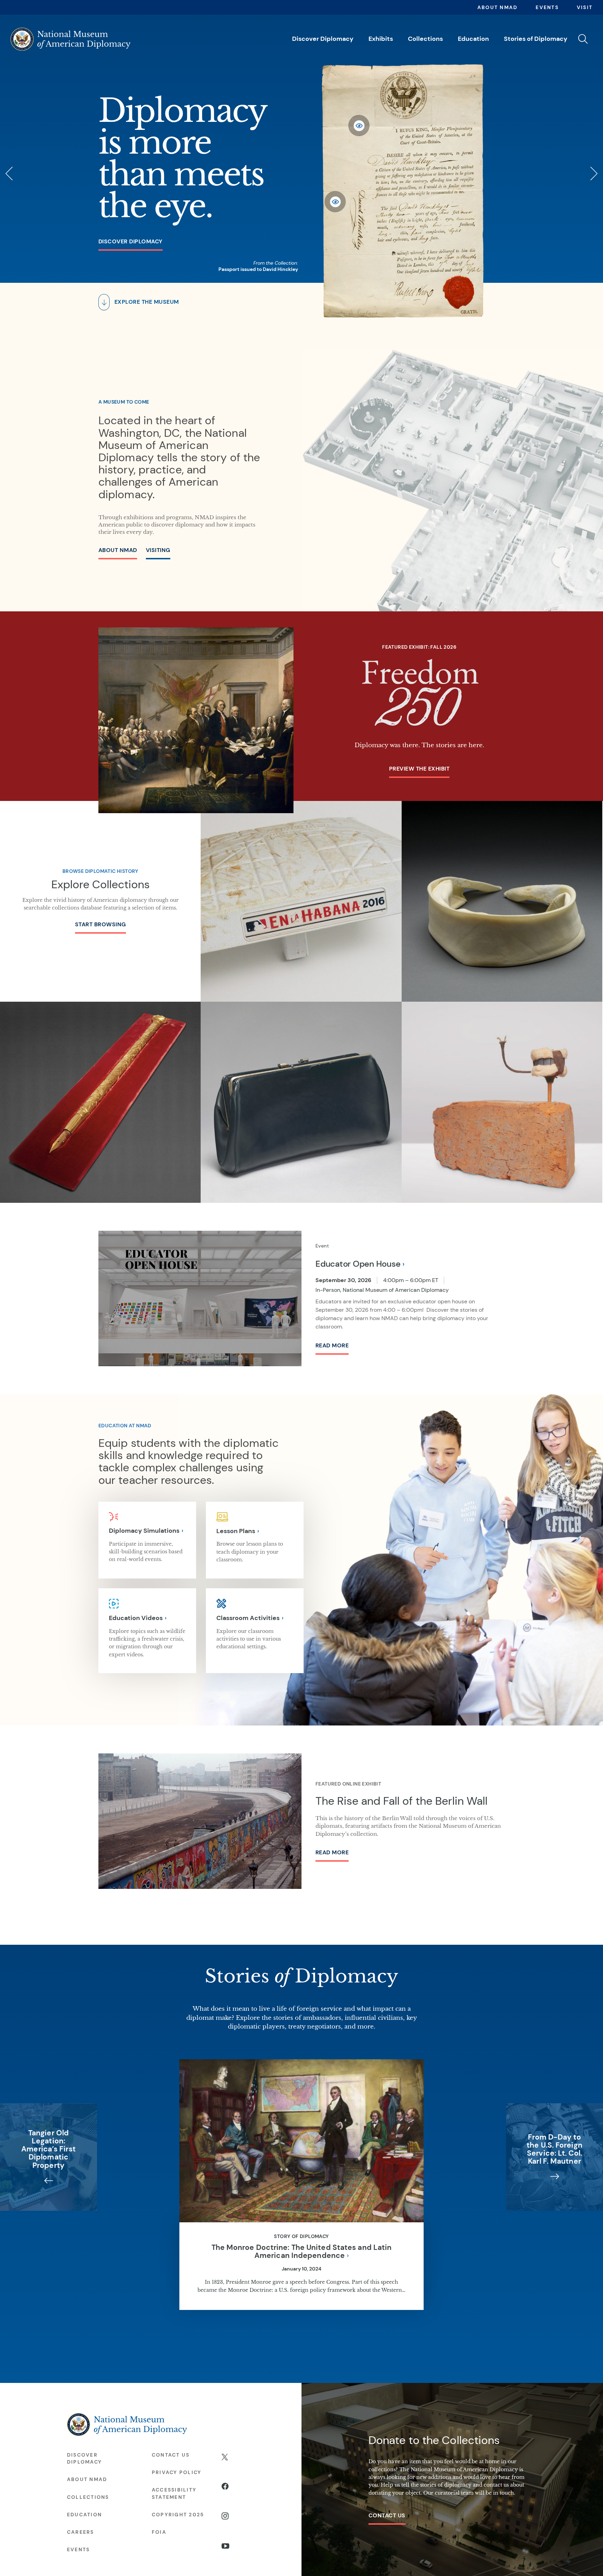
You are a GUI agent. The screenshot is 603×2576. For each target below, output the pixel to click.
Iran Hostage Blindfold (502, 887)
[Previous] (10, 174)
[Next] (593, 174)
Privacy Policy (177, 2472)
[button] (583, 39)
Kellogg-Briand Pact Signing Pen (100, 1092)
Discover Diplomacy (323, 39)
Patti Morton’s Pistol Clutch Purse (301, 1084)
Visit (585, 7)
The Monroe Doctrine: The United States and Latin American (302, 2251)
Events (547, 7)
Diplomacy (144, 1530)
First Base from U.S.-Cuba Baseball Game (301, 887)
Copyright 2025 (178, 2515)
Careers (81, 2532)
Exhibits (381, 39)
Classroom (248, 1618)
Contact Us (387, 2515)
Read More (332, 1345)
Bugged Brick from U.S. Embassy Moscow (502, 1092)
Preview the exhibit (419, 769)
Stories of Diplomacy (536, 39)
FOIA (159, 2532)
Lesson (236, 1531)
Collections (425, 39)
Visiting (158, 550)
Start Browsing (100, 924)
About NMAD (497, 7)
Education (473, 39)
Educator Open (358, 1264)
